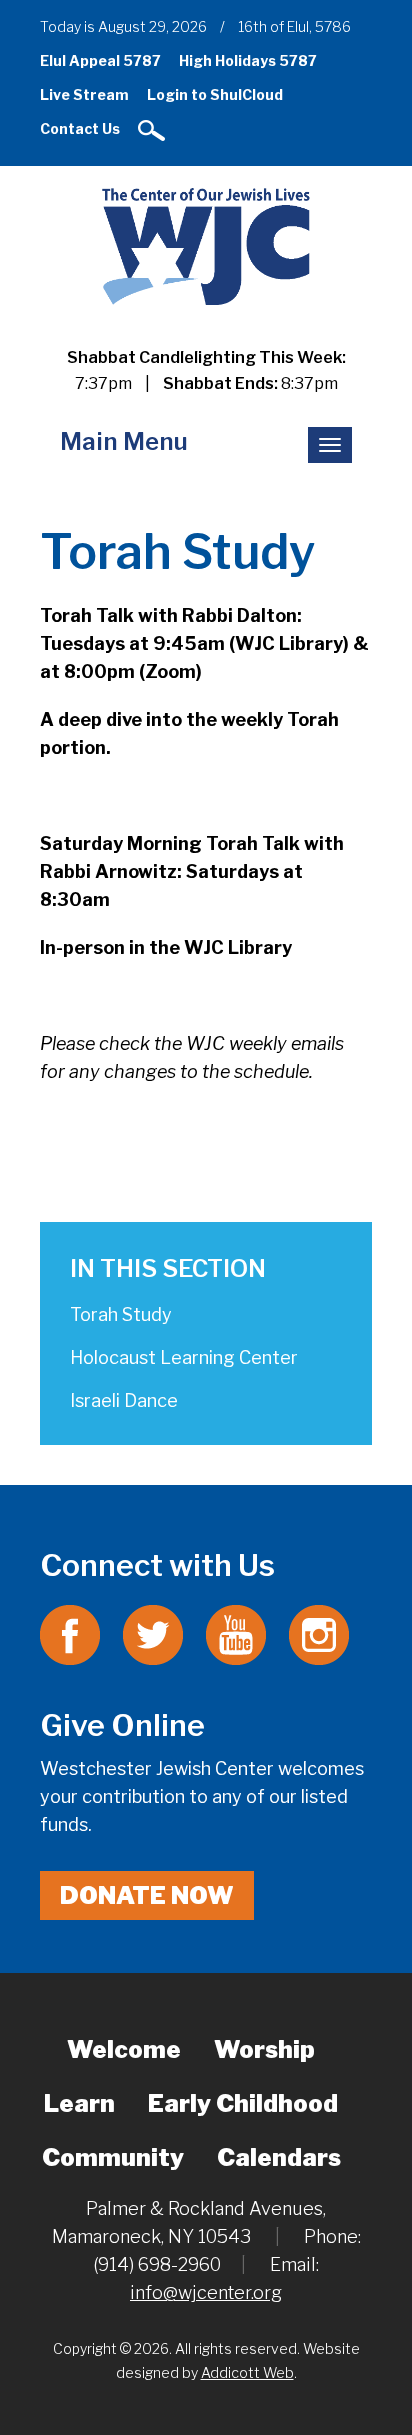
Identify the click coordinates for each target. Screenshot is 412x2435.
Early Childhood (243, 2103)
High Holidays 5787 (248, 60)
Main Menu (124, 441)
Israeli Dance (124, 1400)
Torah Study (121, 1314)
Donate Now (147, 1895)
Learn (79, 2103)
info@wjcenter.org (206, 2292)
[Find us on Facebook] (70, 1633)
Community (113, 2157)
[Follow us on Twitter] (153, 1633)
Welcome (124, 2049)
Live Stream (84, 94)
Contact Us (80, 128)
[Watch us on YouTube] (236, 1633)
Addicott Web (247, 2372)
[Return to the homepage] (206, 245)
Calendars (279, 2157)
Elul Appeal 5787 (100, 60)
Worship (264, 2049)
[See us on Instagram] (319, 1633)
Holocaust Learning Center (184, 1357)
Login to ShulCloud (215, 94)
